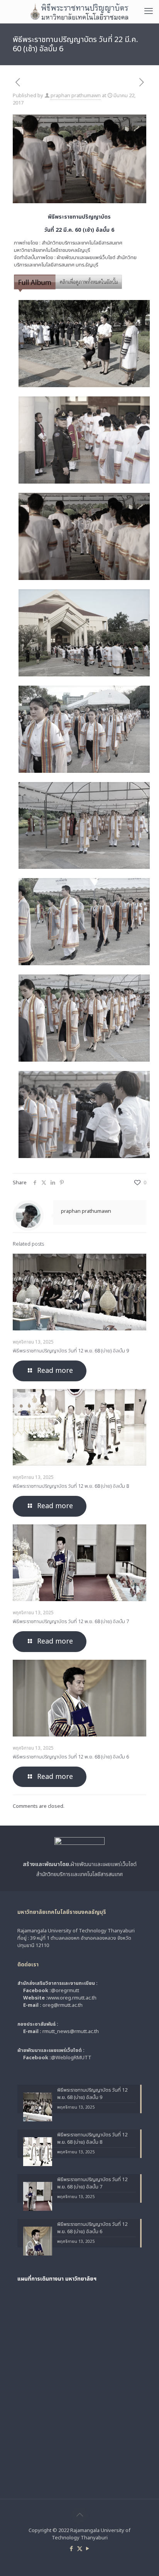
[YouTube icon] (88, 2549)
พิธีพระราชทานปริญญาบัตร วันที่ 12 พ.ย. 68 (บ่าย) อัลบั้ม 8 (71, 1486)
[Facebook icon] (72, 2549)
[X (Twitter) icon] (80, 2549)
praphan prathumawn (76, 96)
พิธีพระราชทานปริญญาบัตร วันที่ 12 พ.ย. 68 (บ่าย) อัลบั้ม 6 (71, 1757)
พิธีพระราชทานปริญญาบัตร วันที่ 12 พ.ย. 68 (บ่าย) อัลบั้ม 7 (71, 1622)
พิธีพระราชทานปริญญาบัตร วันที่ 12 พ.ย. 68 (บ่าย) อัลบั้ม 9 (71, 1351)
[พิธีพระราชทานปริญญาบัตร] (79, 12)
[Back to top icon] (79, 2515)
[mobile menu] (149, 12)
